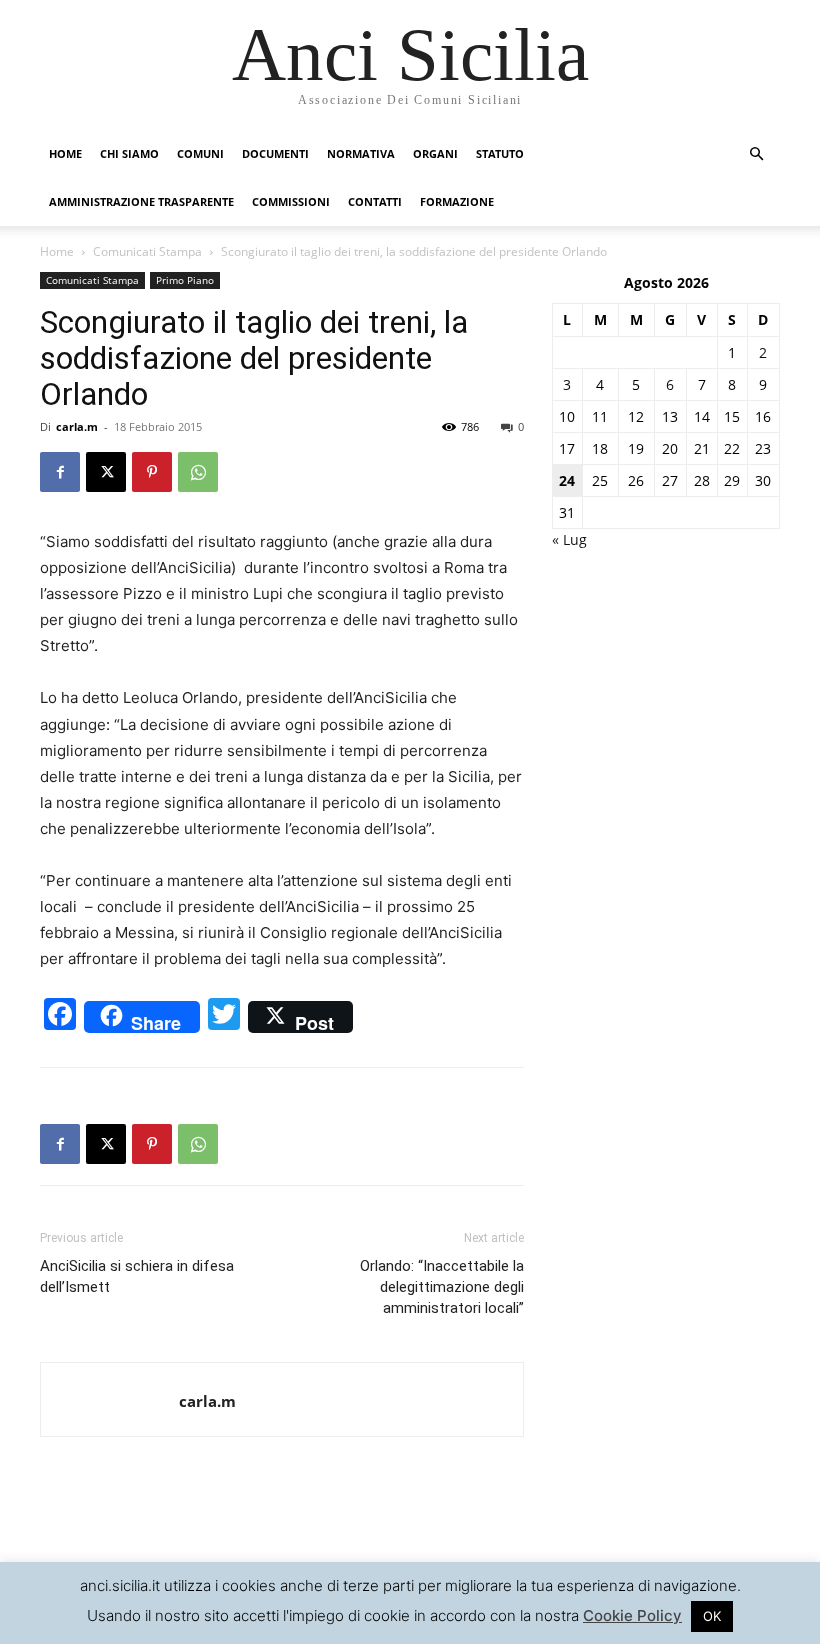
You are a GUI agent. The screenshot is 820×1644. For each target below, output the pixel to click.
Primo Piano (185, 280)
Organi (435, 153)
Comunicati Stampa (147, 251)
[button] (756, 154)
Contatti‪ (375, 201)
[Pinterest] (152, 472)
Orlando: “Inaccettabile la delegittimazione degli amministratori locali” (442, 1287)
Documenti (275, 153)
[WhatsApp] (198, 472)
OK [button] (712, 1616)
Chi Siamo (129, 153)
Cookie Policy (632, 1615)
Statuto (500, 153)
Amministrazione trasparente (141, 201)
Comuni (200, 153)
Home (65, 153)
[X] (106, 472)
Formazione (457, 201)
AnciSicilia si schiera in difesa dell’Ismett (137, 1276)
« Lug (569, 539)
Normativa (361, 153)
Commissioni (291, 201)
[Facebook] (60, 472)
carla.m (77, 426)
